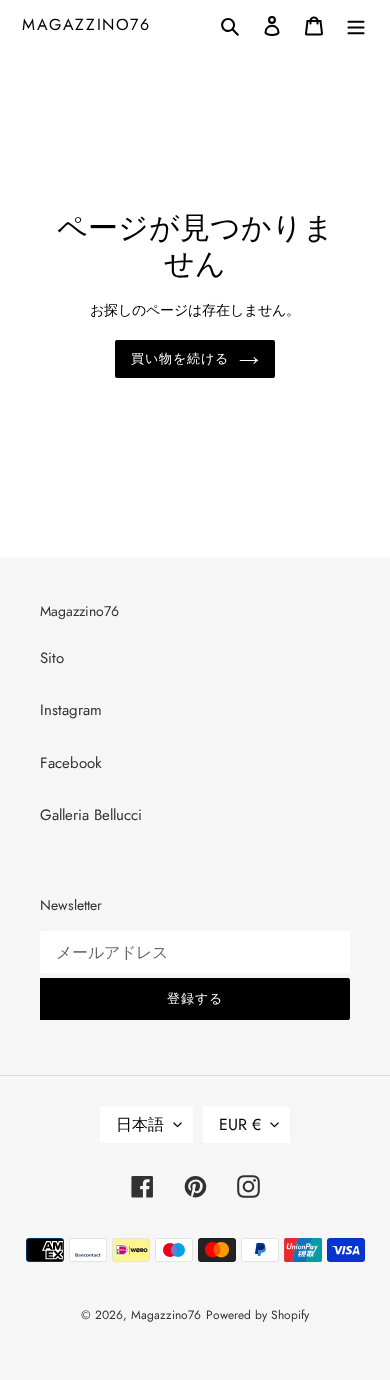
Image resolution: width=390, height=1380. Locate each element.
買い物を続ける (180, 358)
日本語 (140, 1124)
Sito (52, 658)
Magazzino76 (86, 24)
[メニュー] (356, 24)
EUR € (240, 1124)
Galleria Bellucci (91, 815)
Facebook (71, 763)
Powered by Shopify (257, 1315)
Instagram (71, 710)
